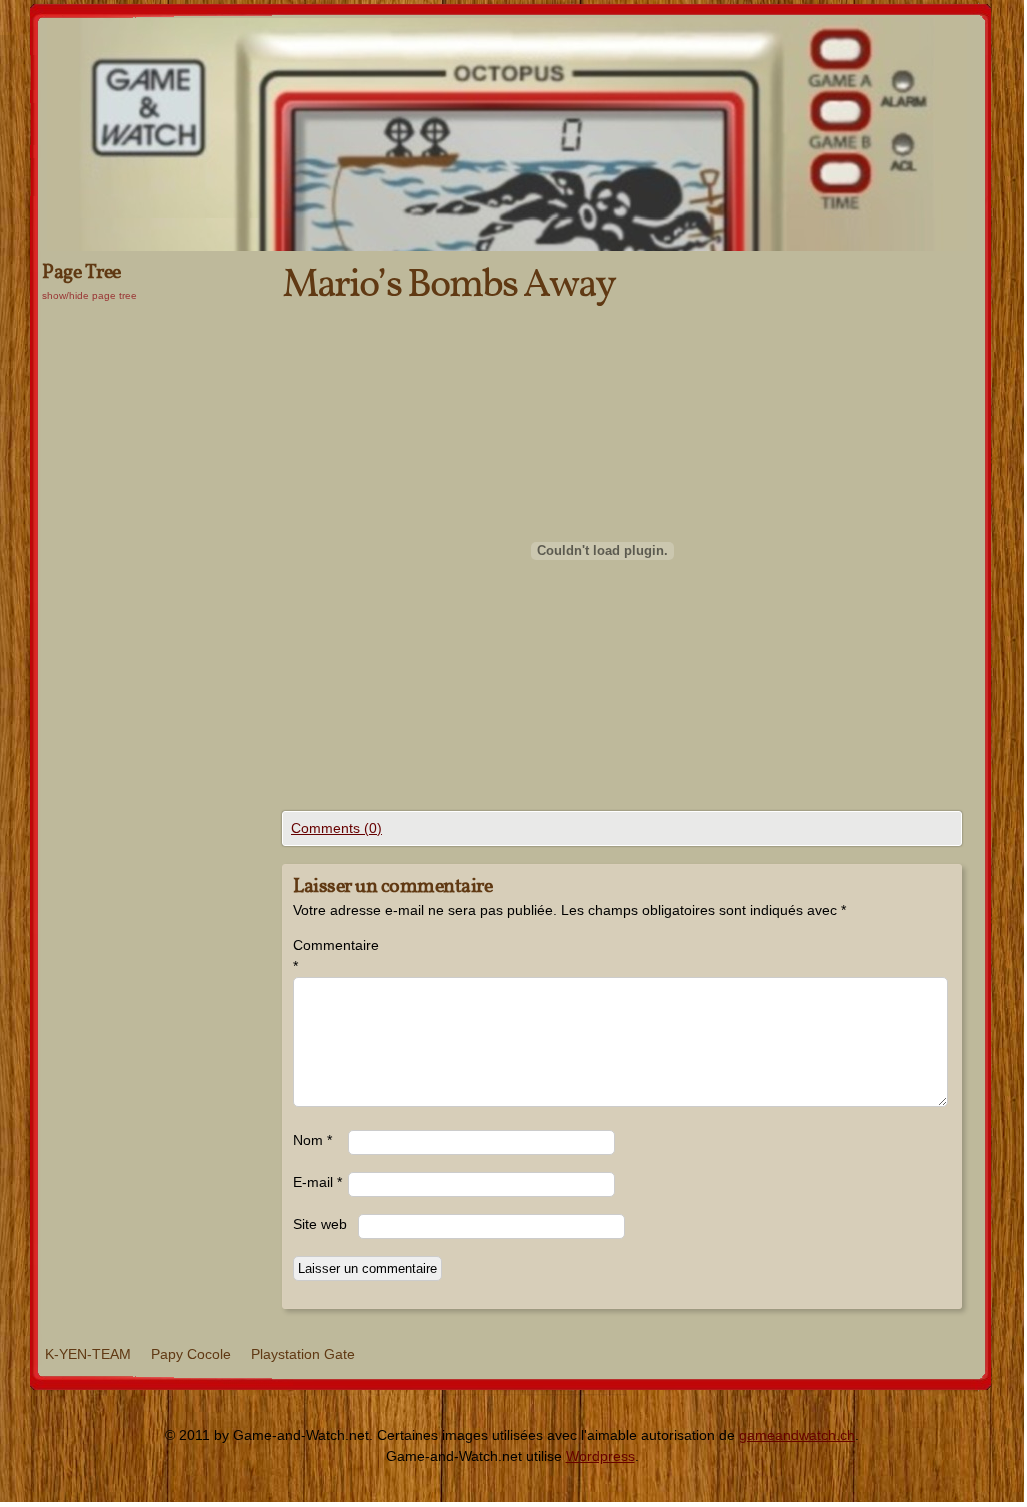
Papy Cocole (191, 1354)
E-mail (317, 1182)
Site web (320, 1224)
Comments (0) (336, 828)
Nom (312, 1140)
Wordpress (600, 1456)
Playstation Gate (303, 1354)
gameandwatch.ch (797, 1435)
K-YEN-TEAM (88, 1354)
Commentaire (320, 955)
